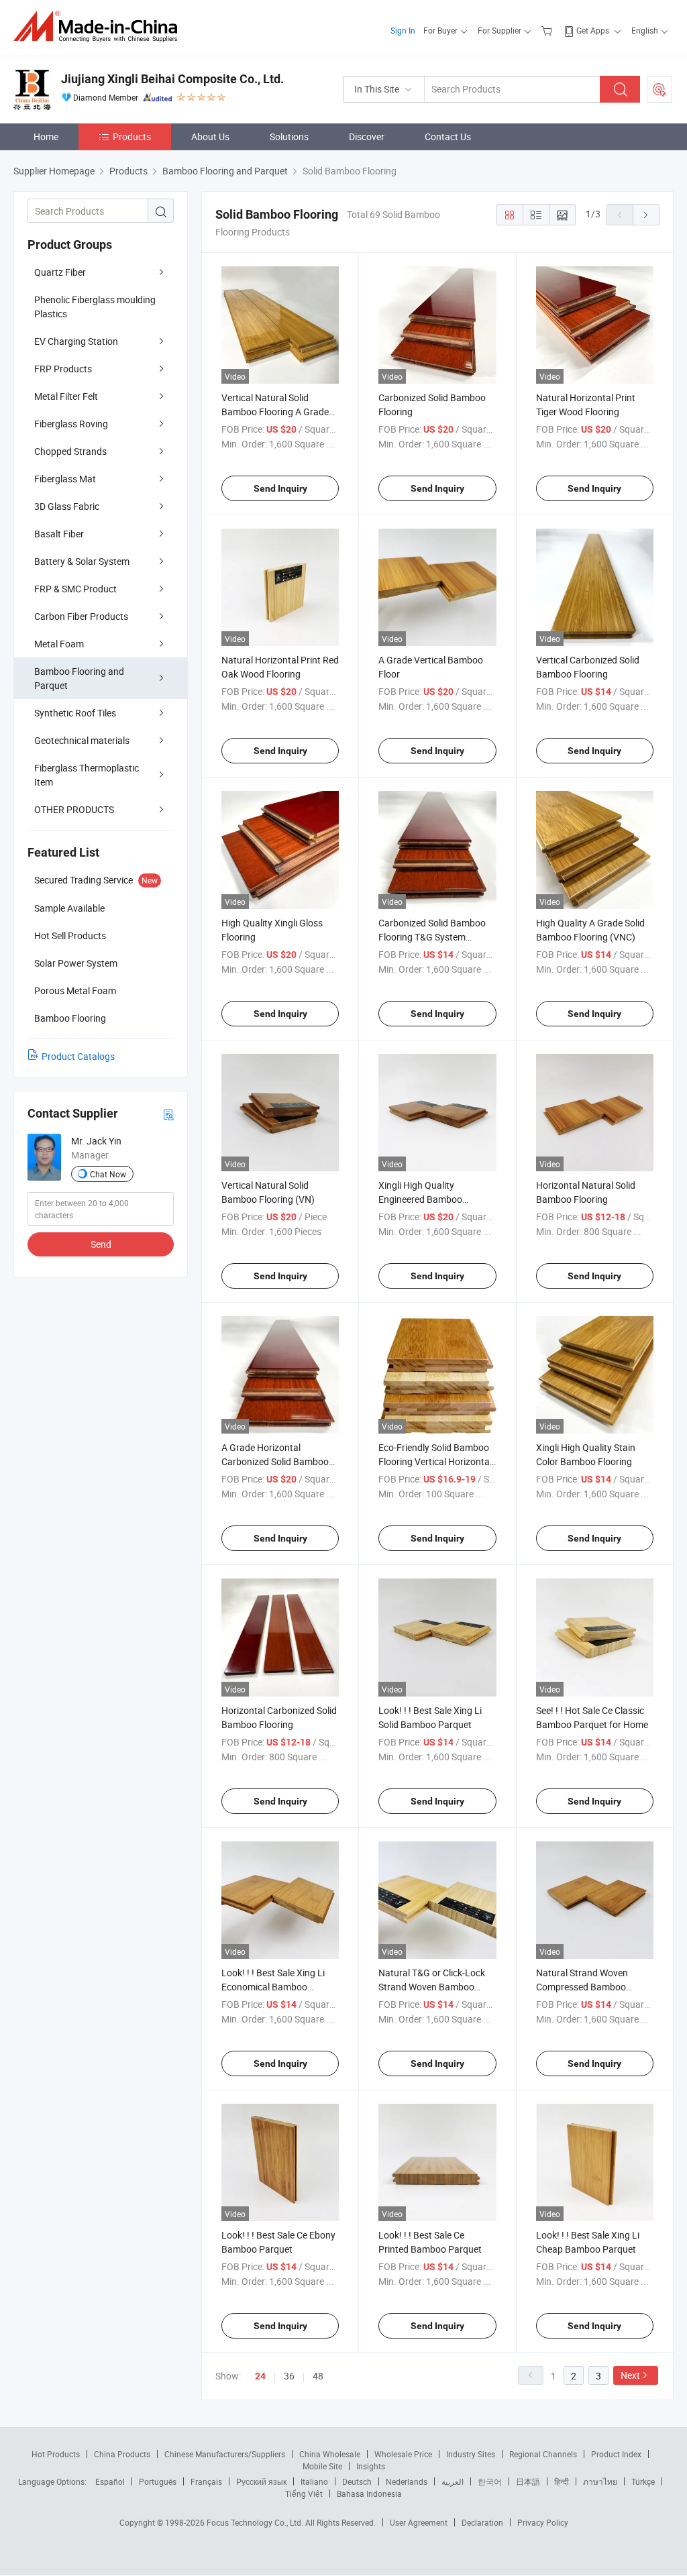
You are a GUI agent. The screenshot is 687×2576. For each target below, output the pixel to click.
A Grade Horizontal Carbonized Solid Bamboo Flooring (275, 1461)
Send (101, 1244)
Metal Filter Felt (66, 396)
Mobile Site (322, 2466)
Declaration (482, 2522)
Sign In (403, 30)
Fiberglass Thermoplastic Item (87, 775)
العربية (453, 2481)
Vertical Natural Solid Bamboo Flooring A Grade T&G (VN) (275, 412)
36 (289, 2376)
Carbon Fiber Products (81, 616)
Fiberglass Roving (71, 424)
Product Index (616, 2454)
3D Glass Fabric (67, 506)
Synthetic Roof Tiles (75, 713)
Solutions (289, 137)
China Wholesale (330, 2454)
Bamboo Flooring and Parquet (79, 678)
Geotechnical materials (82, 740)
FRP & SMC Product (75, 589)
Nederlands (407, 2481)
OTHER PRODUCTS (74, 809)
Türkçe (643, 2481)
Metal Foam (59, 644)
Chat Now (108, 1174)
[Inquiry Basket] (548, 30)
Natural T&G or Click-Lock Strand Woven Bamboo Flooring (432, 1987)
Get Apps (593, 30)
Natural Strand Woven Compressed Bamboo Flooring (582, 1987)
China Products (122, 2454)
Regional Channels (543, 2454)
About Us (210, 137)
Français (206, 2481)
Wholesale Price (403, 2454)
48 (318, 2376)
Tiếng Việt (304, 2493)
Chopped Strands (70, 451)
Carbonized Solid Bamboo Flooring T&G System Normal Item (432, 937)
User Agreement (419, 2522)
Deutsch (357, 2481)
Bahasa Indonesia (369, 2493)
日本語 (528, 2481)
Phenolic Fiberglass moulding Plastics (95, 307)
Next (630, 2375)
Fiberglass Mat (65, 479)
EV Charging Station (76, 341)
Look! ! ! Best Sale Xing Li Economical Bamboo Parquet (273, 1987)
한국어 (490, 2481)
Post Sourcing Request (659, 89)
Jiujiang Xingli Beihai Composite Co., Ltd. (172, 79)
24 (260, 2376)
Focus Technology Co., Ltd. (256, 2522)
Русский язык (261, 2481)
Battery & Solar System (82, 561)
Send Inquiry (280, 488)
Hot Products (56, 2454)
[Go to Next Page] (646, 215)
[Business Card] (168, 1114)
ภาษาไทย (600, 2481)
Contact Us (448, 137)
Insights (371, 2466)
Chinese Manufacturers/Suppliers (225, 2454)
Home (46, 137)
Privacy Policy (543, 2522)
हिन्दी (562, 2481)
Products (132, 137)
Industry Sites (471, 2454)
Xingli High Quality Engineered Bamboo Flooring (420, 1199)
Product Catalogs (78, 1056)
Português (158, 2481)
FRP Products (63, 369)
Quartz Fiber (60, 272)
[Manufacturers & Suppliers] (100, 26)
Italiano (314, 2481)
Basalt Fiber (59, 534)
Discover (367, 137)
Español (110, 2481)
